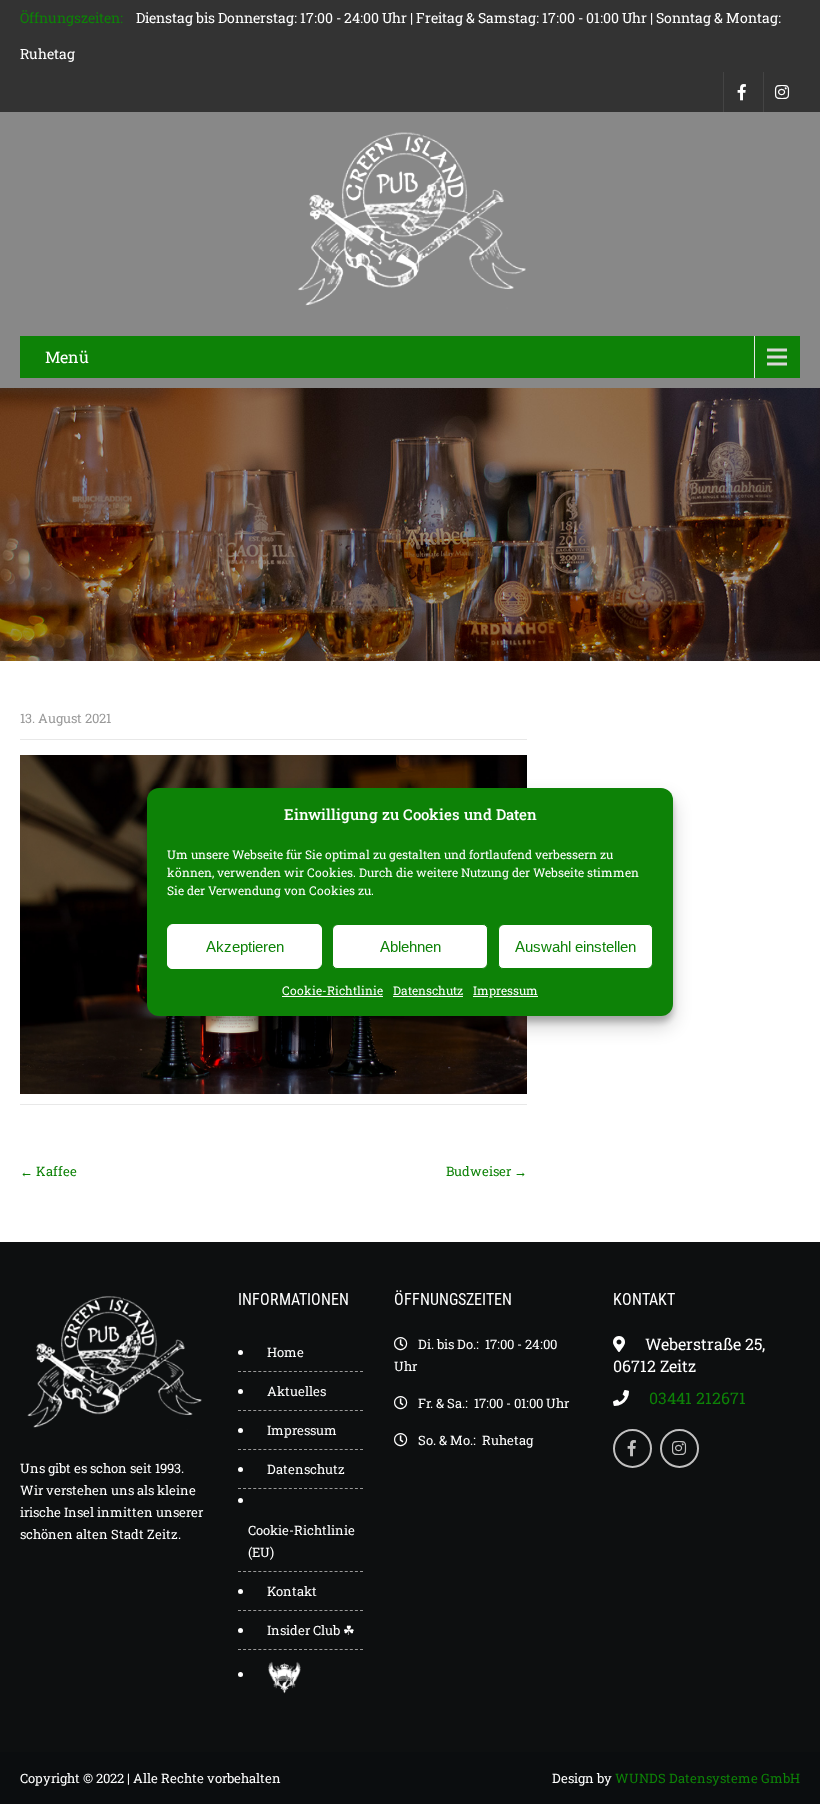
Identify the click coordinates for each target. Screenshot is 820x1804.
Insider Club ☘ (311, 1630)
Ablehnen (410, 946)
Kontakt (292, 1591)
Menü (67, 356)
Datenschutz (428, 990)
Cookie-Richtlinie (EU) (301, 1541)
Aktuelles (296, 1391)
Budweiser (486, 1171)
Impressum (505, 990)
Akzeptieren (245, 946)
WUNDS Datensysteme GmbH (707, 1778)
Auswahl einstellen (575, 946)
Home (285, 1352)
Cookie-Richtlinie (332, 990)
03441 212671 (697, 1397)
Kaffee (48, 1171)
